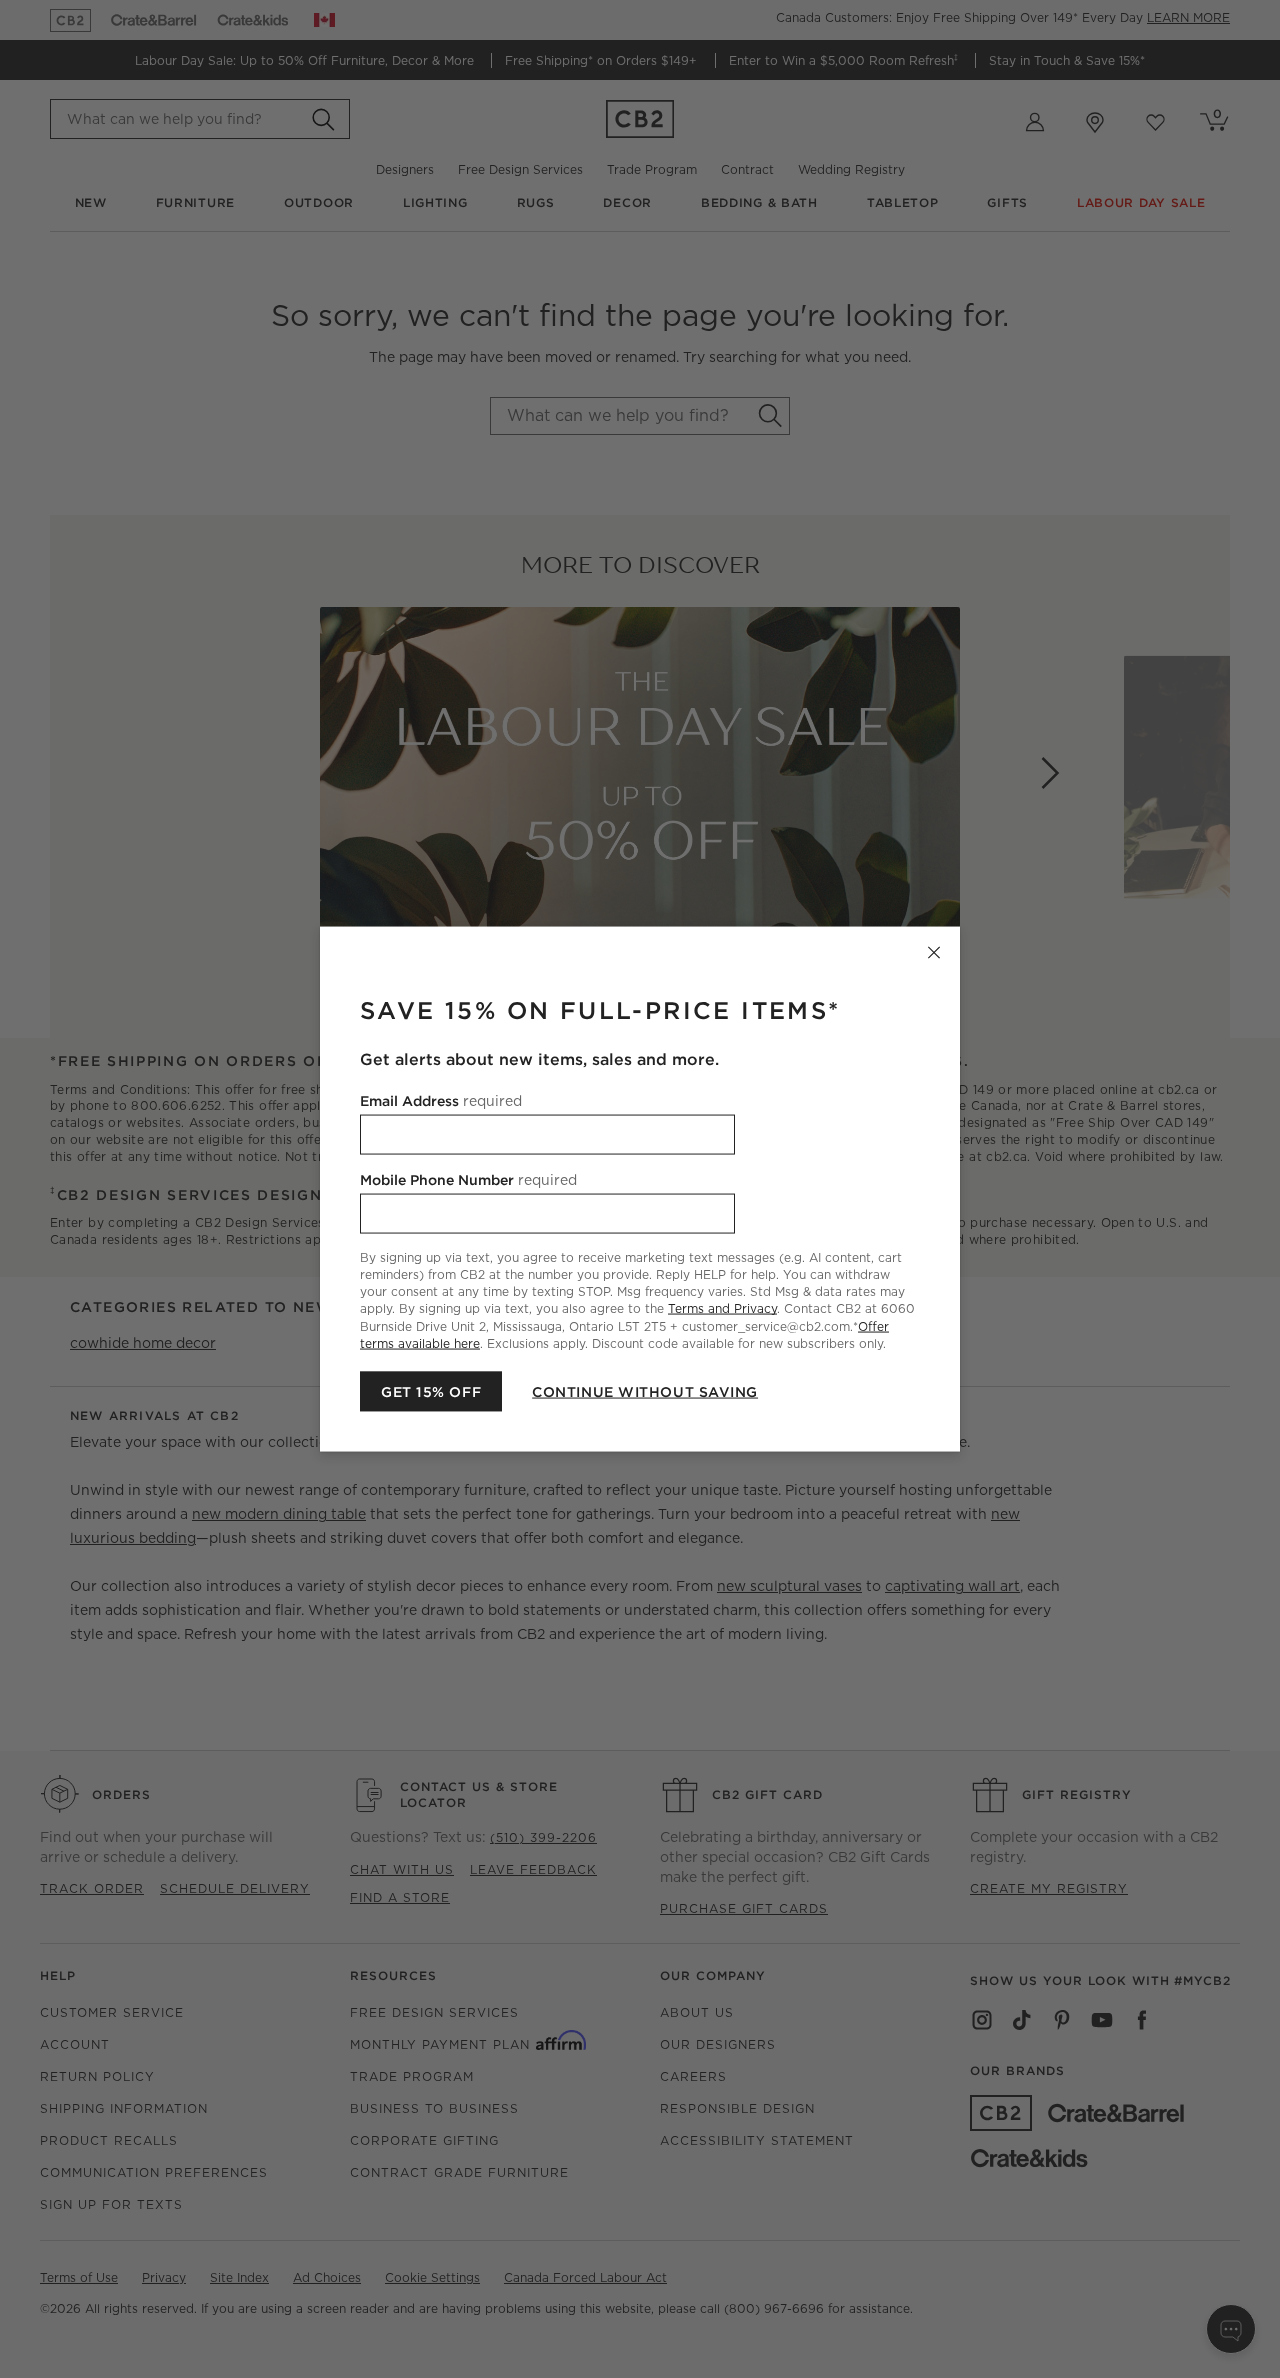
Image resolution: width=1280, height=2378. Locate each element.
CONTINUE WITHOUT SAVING (645, 1391)
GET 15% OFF (431, 1391)
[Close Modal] (934, 953)
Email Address (441, 1101)
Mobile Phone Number (468, 1180)
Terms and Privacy (722, 1308)
